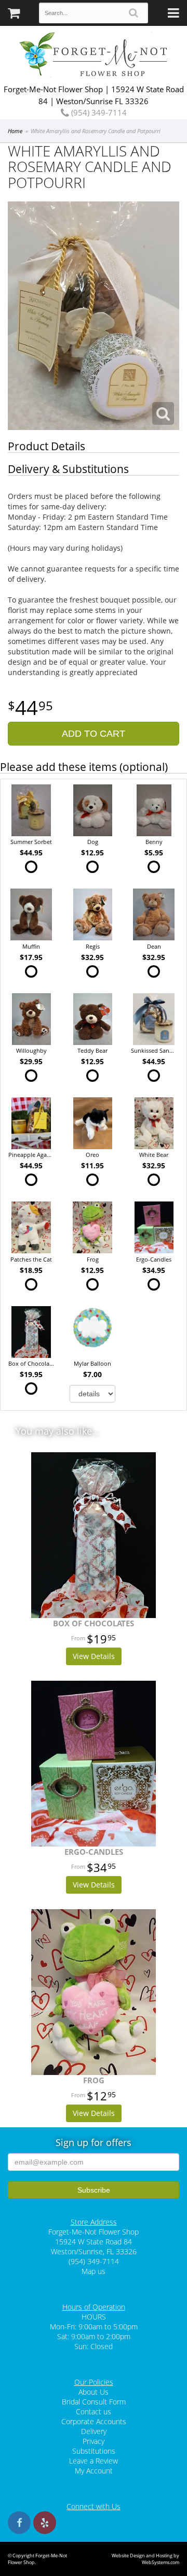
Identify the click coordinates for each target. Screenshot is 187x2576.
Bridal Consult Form (94, 2402)
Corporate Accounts (94, 2421)
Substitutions (94, 2451)
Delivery (94, 2431)
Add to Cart (94, 734)
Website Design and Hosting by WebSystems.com (145, 2559)
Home (15, 131)
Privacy (94, 2441)
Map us (94, 2271)
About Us (94, 2392)
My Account (94, 2471)
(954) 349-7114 (98, 112)
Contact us (94, 2412)
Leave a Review (94, 2461)
